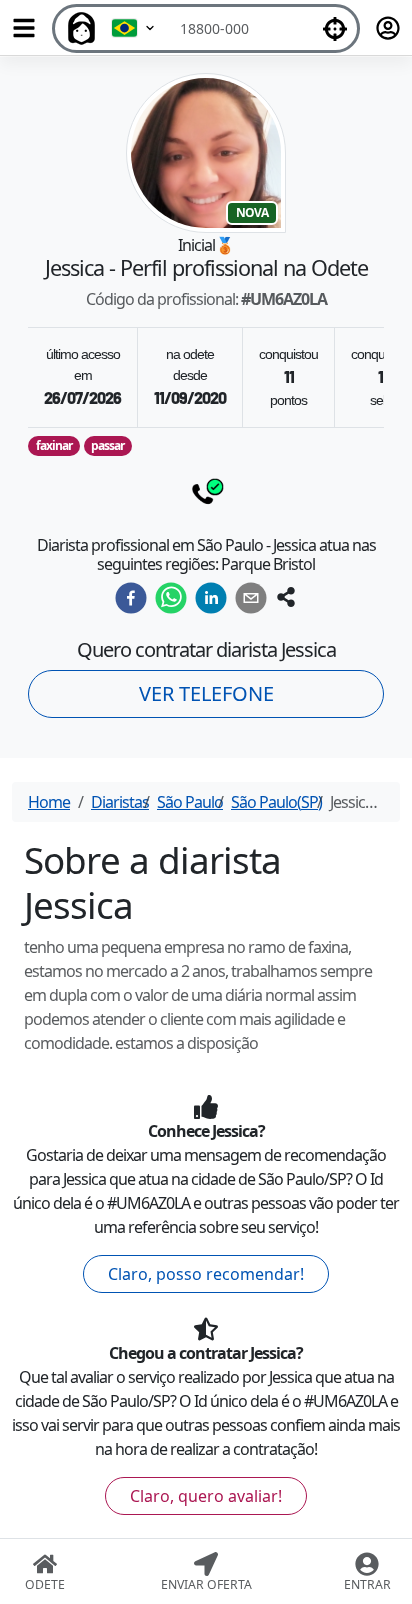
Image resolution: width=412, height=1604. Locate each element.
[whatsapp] (171, 598)
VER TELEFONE (206, 693)
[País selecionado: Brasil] (134, 28)
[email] (251, 598)
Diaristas (120, 802)
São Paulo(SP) (276, 802)
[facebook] (131, 598)
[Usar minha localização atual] (335, 28)
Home (49, 802)
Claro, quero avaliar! (206, 1496)
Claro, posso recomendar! (206, 1274)
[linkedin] (211, 598)
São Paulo (190, 802)
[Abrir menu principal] (24, 28)
